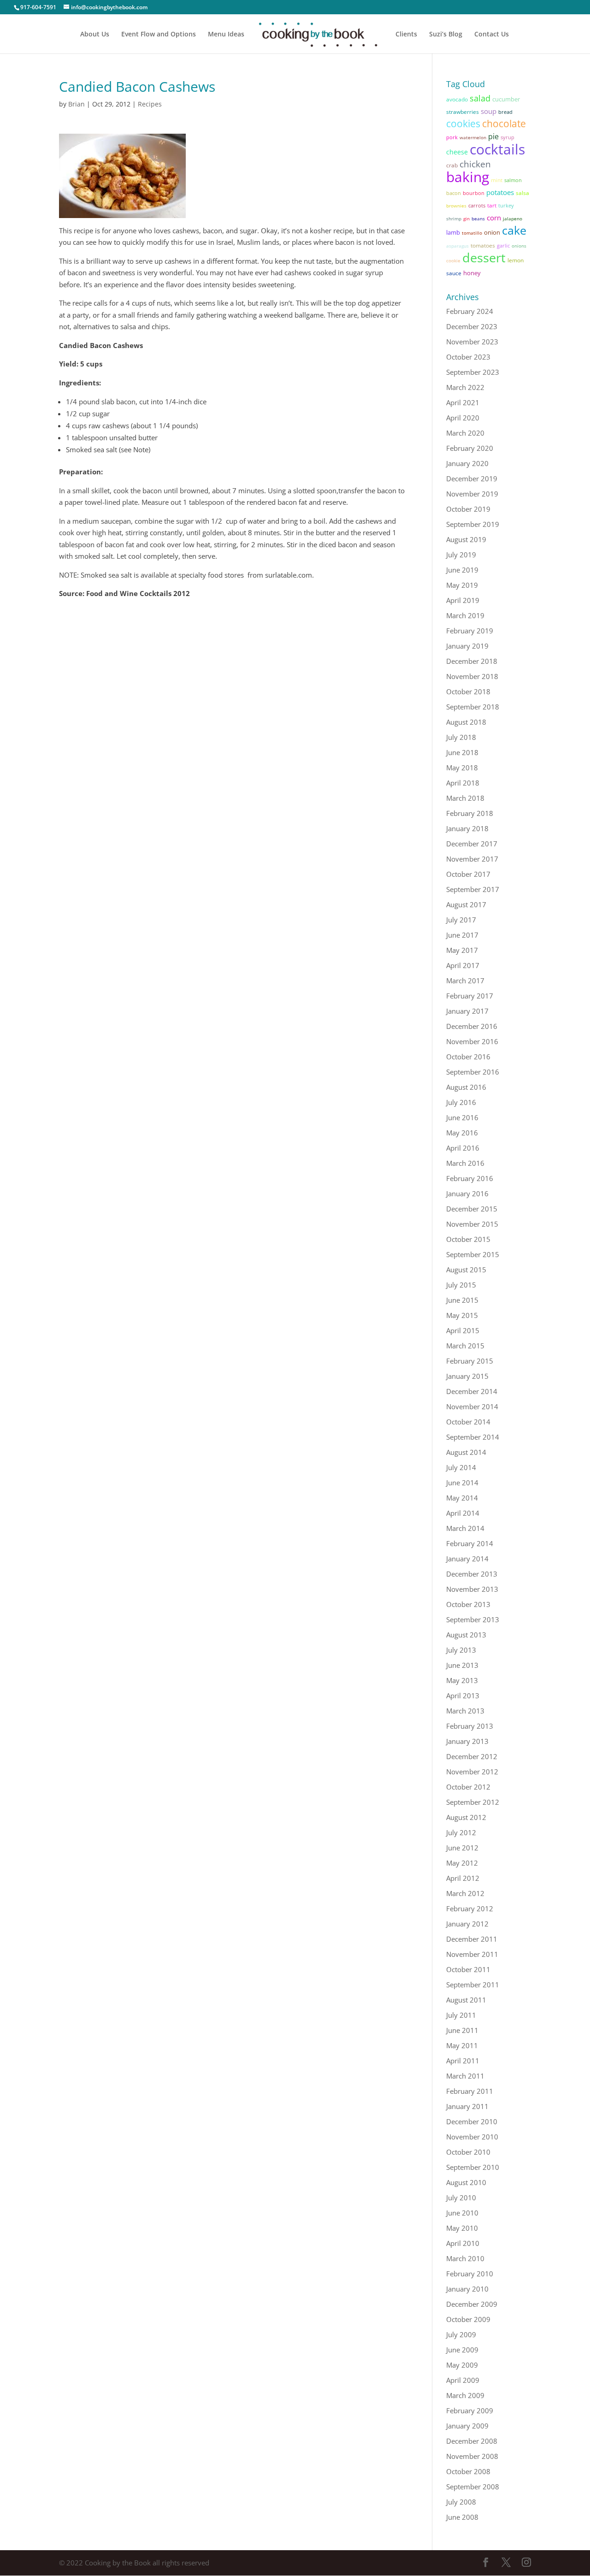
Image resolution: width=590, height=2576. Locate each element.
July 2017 (461, 920)
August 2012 (466, 1817)
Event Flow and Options (159, 35)
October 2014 (468, 1422)
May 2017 (462, 950)
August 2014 (466, 1452)
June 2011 (462, 2030)
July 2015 (461, 1285)
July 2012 (461, 1832)
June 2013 (462, 1665)
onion (492, 232)
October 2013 (468, 1604)
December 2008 (472, 2441)
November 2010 (472, 2137)
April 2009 (463, 2380)
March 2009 (465, 2395)
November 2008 (472, 2456)
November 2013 (472, 1589)
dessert (484, 257)
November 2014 (472, 1406)
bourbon (474, 193)
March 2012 (465, 1893)
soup (489, 111)
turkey (506, 206)
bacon (454, 193)
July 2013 (461, 1650)
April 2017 (463, 965)
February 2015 (470, 1361)
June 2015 (462, 1300)
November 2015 (472, 1224)
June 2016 (462, 1117)
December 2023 (472, 326)
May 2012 (462, 1863)
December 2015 (472, 1209)
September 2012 (473, 1802)
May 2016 (462, 1133)
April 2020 (463, 418)
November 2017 (472, 859)
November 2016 (472, 1041)
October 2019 (468, 509)
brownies (456, 206)
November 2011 (472, 1954)
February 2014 (470, 1543)
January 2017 (467, 1011)
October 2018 (468, 691)
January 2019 (467, 646)
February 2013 (470, 1726)
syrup (507, 137)
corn (494, 218)
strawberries (463, 112)
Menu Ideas (226, 35)
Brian (77, 104)
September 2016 (473, 1072)
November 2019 (472, 494)
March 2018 (465, 798)
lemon (516, 260)
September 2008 (473, 2487)
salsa (522, 193)
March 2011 (465, 2076)
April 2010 (463, 2243)
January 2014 (467, 1559)
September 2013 (473, 1619)
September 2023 (473, 372)
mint (497, 180)
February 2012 (470, 1908)
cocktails (497, 149)
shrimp (454, 219)
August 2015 (466, 1270)
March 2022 (465, 387)
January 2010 (467, 2289)
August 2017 (466, 904)
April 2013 (463, 1696)
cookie (453, 260)
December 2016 (472, 1026)
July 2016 (461, 1102)
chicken (475, 164)
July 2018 (461, 737)
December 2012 (472, 1756)
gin (466, 219)
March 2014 (465, 1528)
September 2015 (473, 1254)
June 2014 (462, 1483)
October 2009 (468, 2319)
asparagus (457, 246)
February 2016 (470, 1178)
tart (492, 205)
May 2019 (462, 585)
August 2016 (466, 1087)
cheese (457, 152)
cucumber (506, 99)
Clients (406, 35)
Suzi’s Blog (446, 35)
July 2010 (461, 2198)
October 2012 (468, 1787)
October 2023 (468, 357)
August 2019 (466, 539)
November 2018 (472, 676)
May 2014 (462, 1498)
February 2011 (470, 2091)
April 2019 (463, 600)
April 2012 (463, 1878)
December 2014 (472, 1391)
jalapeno (513, 219)
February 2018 (470, 813)
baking (468, 177)
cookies (463, 123)
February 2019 (470, 631)
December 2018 (472, 661)
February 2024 (470, 311)
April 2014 (463, 1513)
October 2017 (468, 874)
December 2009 (472, 2304)
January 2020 (467, 463)
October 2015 (468, 1239)
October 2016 (468, 1057)
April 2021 (463, 402)
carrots (477, 206)
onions (519, 246)
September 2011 (473, 1985)
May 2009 (462, 2365)
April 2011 (463, 2061)
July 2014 (461, 1467)
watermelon (473, 137)
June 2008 (462, 2517)
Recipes (150, 104)
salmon (513, 180)
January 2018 (467, 828)
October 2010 (468, 2152)
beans (478, 219)
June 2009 (462, 2350)
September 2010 (473, 2167)
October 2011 (468, 1969)
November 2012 (472, 1772)
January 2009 (467, 2426)
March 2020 (465, 433)
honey (472, 273)
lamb (453, 232)
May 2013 (462, 1680)
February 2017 (470, 996)
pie (493, 136)
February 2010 (470, 2274)
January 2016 (467, 1193)
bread (505, 112)
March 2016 (465, 1163)
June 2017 (462, 935)
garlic (503, 245)
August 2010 (466, 2182)
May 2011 (462, 2045)
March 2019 (465, 615)
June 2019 (462, 570)
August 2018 (466, 722)
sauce (454, 273)
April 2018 (463, 783)
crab (452, 165)
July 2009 (461, 2334)
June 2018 (462, 752)
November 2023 (472, 342)
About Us (95, 35)
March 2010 (465, 2258)
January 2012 (467, 1924)
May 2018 (462, 768)
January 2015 (467, 1376)
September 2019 (473, 524)
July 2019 (461, 555)
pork (452, 137)
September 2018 (473, 707)
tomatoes (483, 245)
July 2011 (461, 2015)
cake (514, 230)
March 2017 (465, 981)
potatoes (500, 192)
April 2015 (463, 1330)
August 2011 (466, 2000)
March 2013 (465, 1711)
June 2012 (462, 1848)
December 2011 (472, 1939)
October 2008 (468, 2471)
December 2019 (472, 479)
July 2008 (461, 2502)
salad (480, 98)
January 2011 (467, 2106)
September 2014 (473, 1437)
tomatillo (472, 233)
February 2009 (470, 2411)
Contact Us (492, 35)
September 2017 (473, 889)
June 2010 (462, 2213)
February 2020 (470, 448)
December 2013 (472, 1574)
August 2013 (466, 1635)
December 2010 (472, 2121)
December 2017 (472, 844)
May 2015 (462, 1315)
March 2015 (465, 1346)
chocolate (504, 124)
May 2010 (462, 2228)
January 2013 (467, 1741)
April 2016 (463, 1148)
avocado (457, 99)
